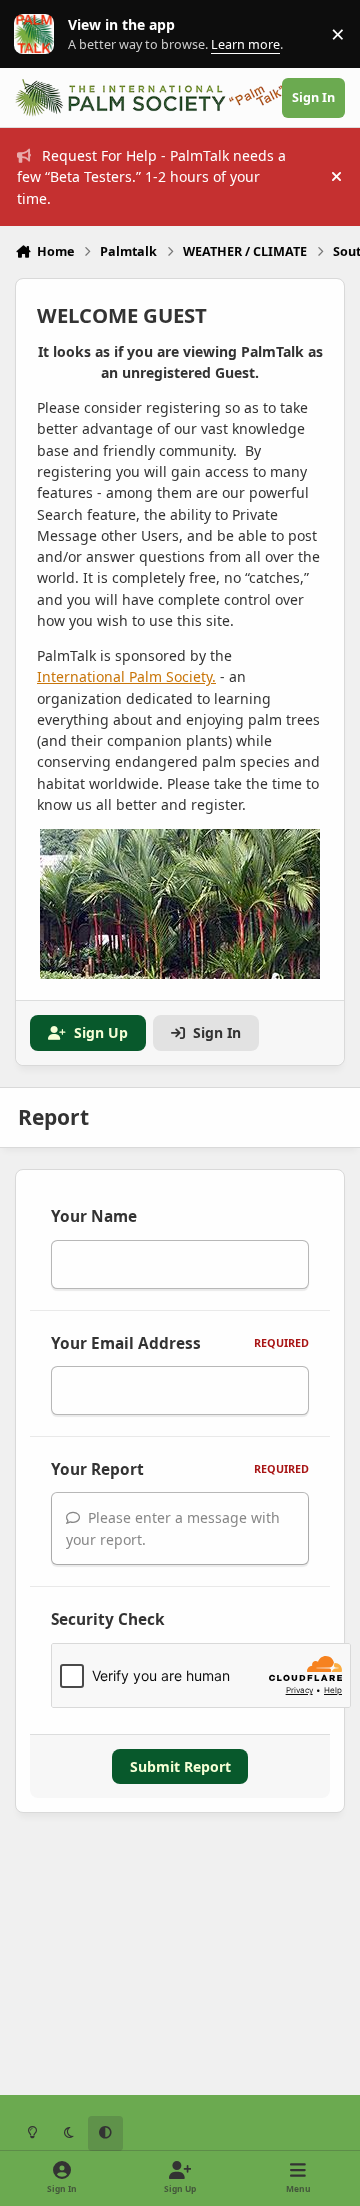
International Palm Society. (126, 676)
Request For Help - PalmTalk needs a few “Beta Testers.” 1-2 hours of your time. (151, 177)
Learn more (38, 34)
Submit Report (180, 1766)
